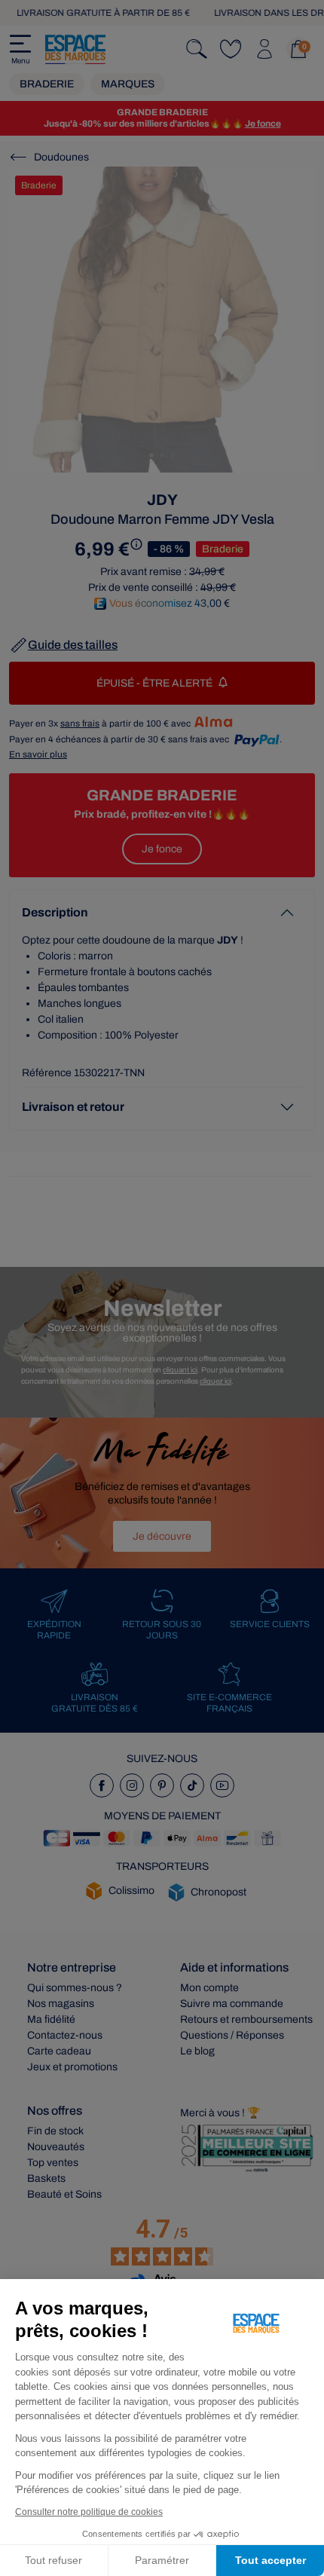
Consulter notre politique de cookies (89, 2512)
